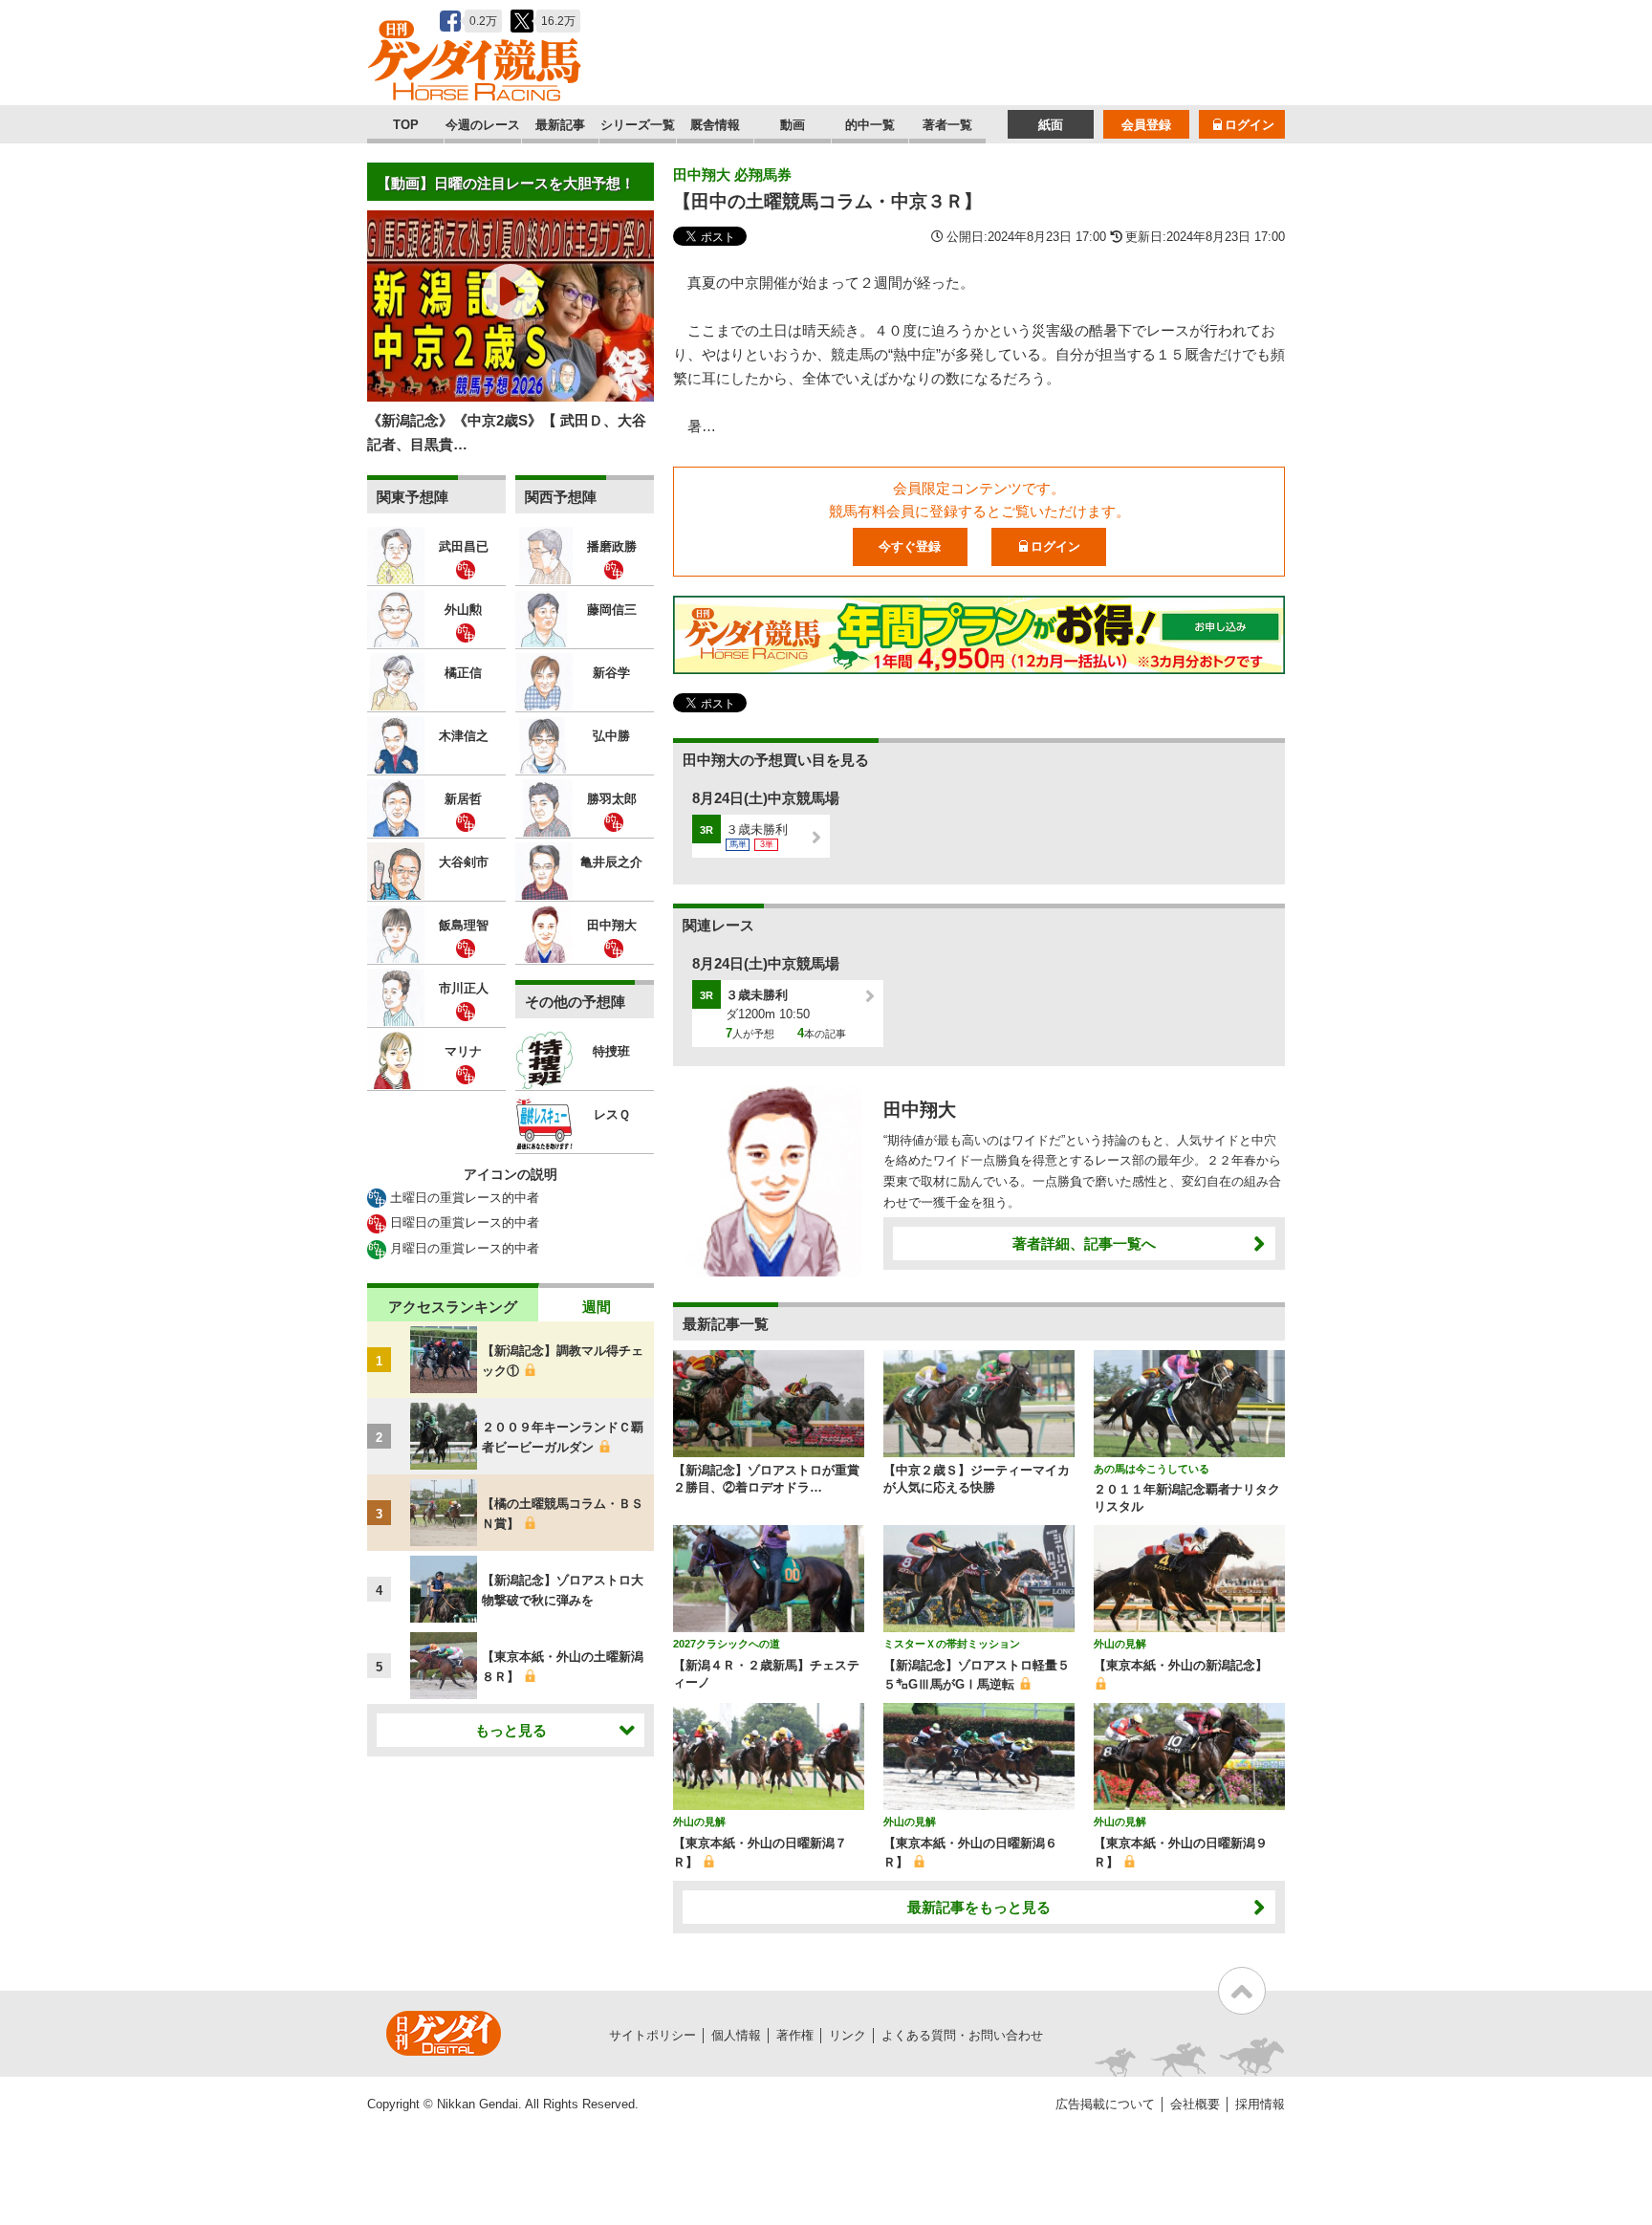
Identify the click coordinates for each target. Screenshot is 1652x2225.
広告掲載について (1105, 2104)
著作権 (795, 2035)
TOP (406, 125)
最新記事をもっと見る (979, 1907)
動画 (793, 125)
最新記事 (560, 125)
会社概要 (1195, 2104)
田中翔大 (920, 1110)
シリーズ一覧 (638, 125)
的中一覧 (870, 125)
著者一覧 (947, 125)
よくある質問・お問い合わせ (962, 2035)
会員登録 (1146, 125)
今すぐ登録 (910, 546)
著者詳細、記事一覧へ (1084, 1243)
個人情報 (736, 2035)
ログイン (1250, 125)
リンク (848, 2035)
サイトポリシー (652, 2035)
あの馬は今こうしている (1152, 1469)
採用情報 (1260, 2104)
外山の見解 (1120, 1644)
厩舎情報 (715, 125)
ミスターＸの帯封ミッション (952, 1644)
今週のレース (483, 125)
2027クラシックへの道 (727, 1644)
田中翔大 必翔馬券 (732, 175)
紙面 (1051, 125)
